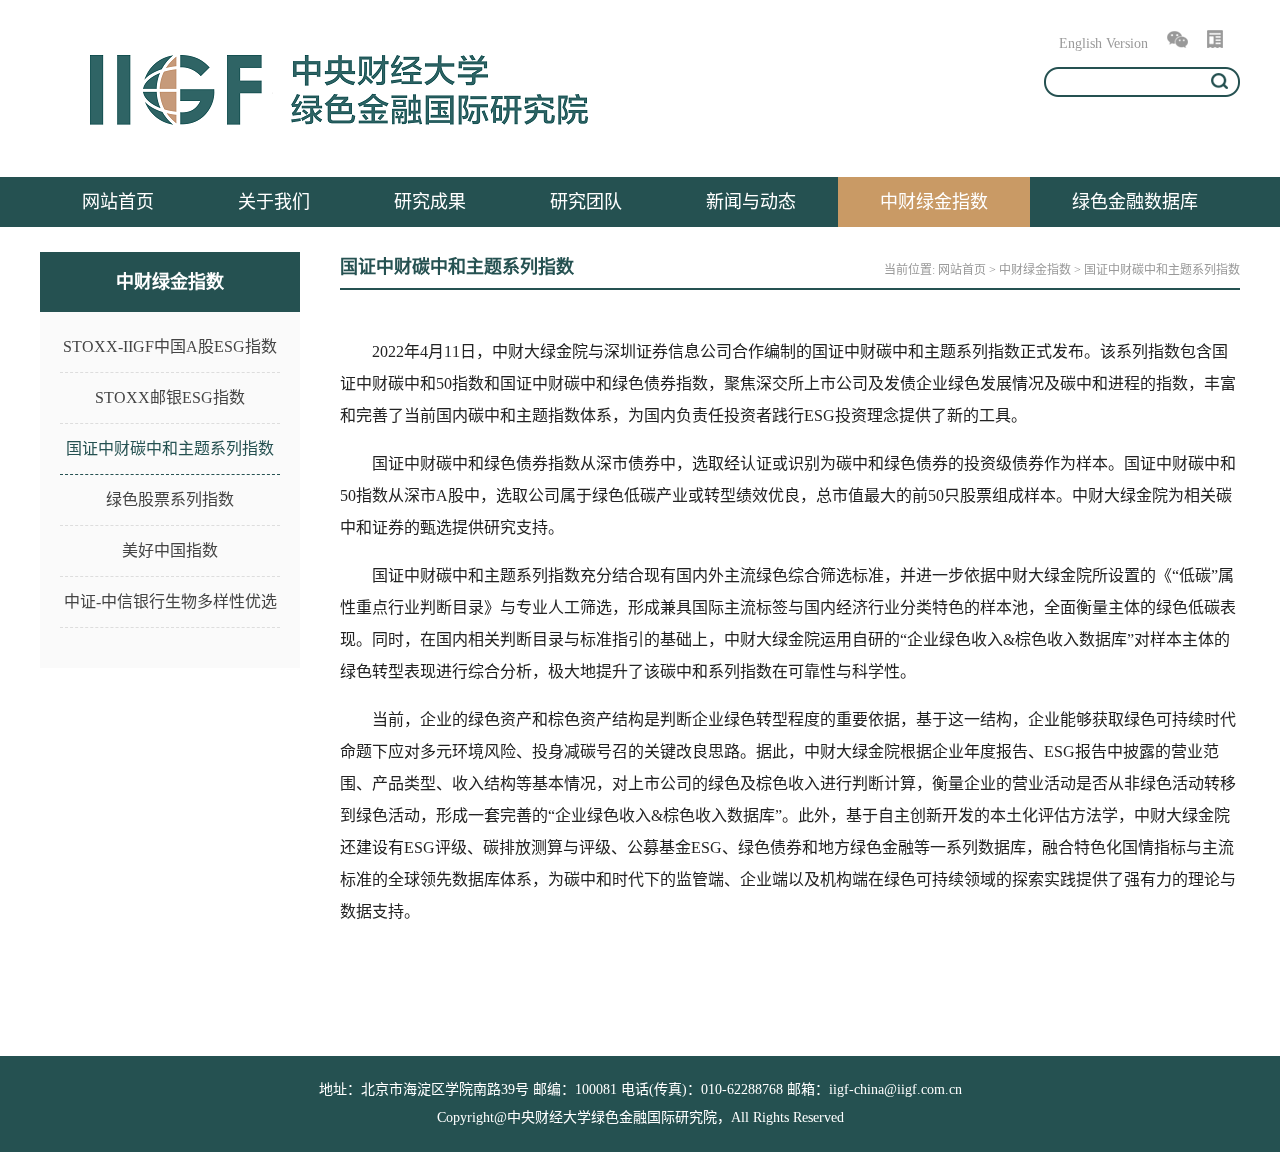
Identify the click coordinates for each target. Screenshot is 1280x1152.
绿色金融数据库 (1135, 202)
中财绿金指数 (934, 202)
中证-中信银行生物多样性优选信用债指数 (170, 610)
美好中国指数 (170, 550)
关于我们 (274, 202)
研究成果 (430, 202)
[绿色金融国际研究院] (340, 137)
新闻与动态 (751, 202)
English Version (1103, 43)
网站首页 (118, 202)
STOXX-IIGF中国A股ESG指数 (170, 346)
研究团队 (586, 202)
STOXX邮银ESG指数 (170, 397)
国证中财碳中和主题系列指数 (170, 448)
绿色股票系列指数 (170, 499)
